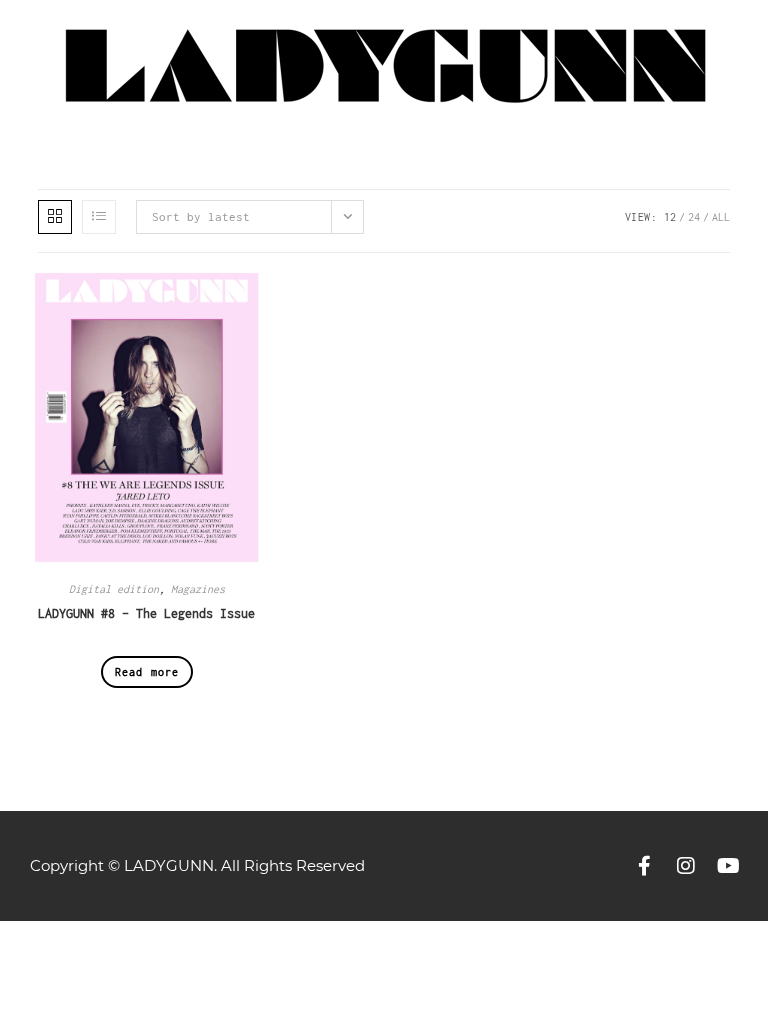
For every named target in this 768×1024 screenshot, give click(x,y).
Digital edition (114, 589)
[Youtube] (728, 866)
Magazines (198, 589)
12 (670, 217)
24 (694, 217)
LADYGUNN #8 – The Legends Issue (146, 613)
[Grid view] (55, 217)
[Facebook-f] (644, 866)
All (721, 217)
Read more (147, 672)
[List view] (99, 217)
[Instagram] (686, 866)
